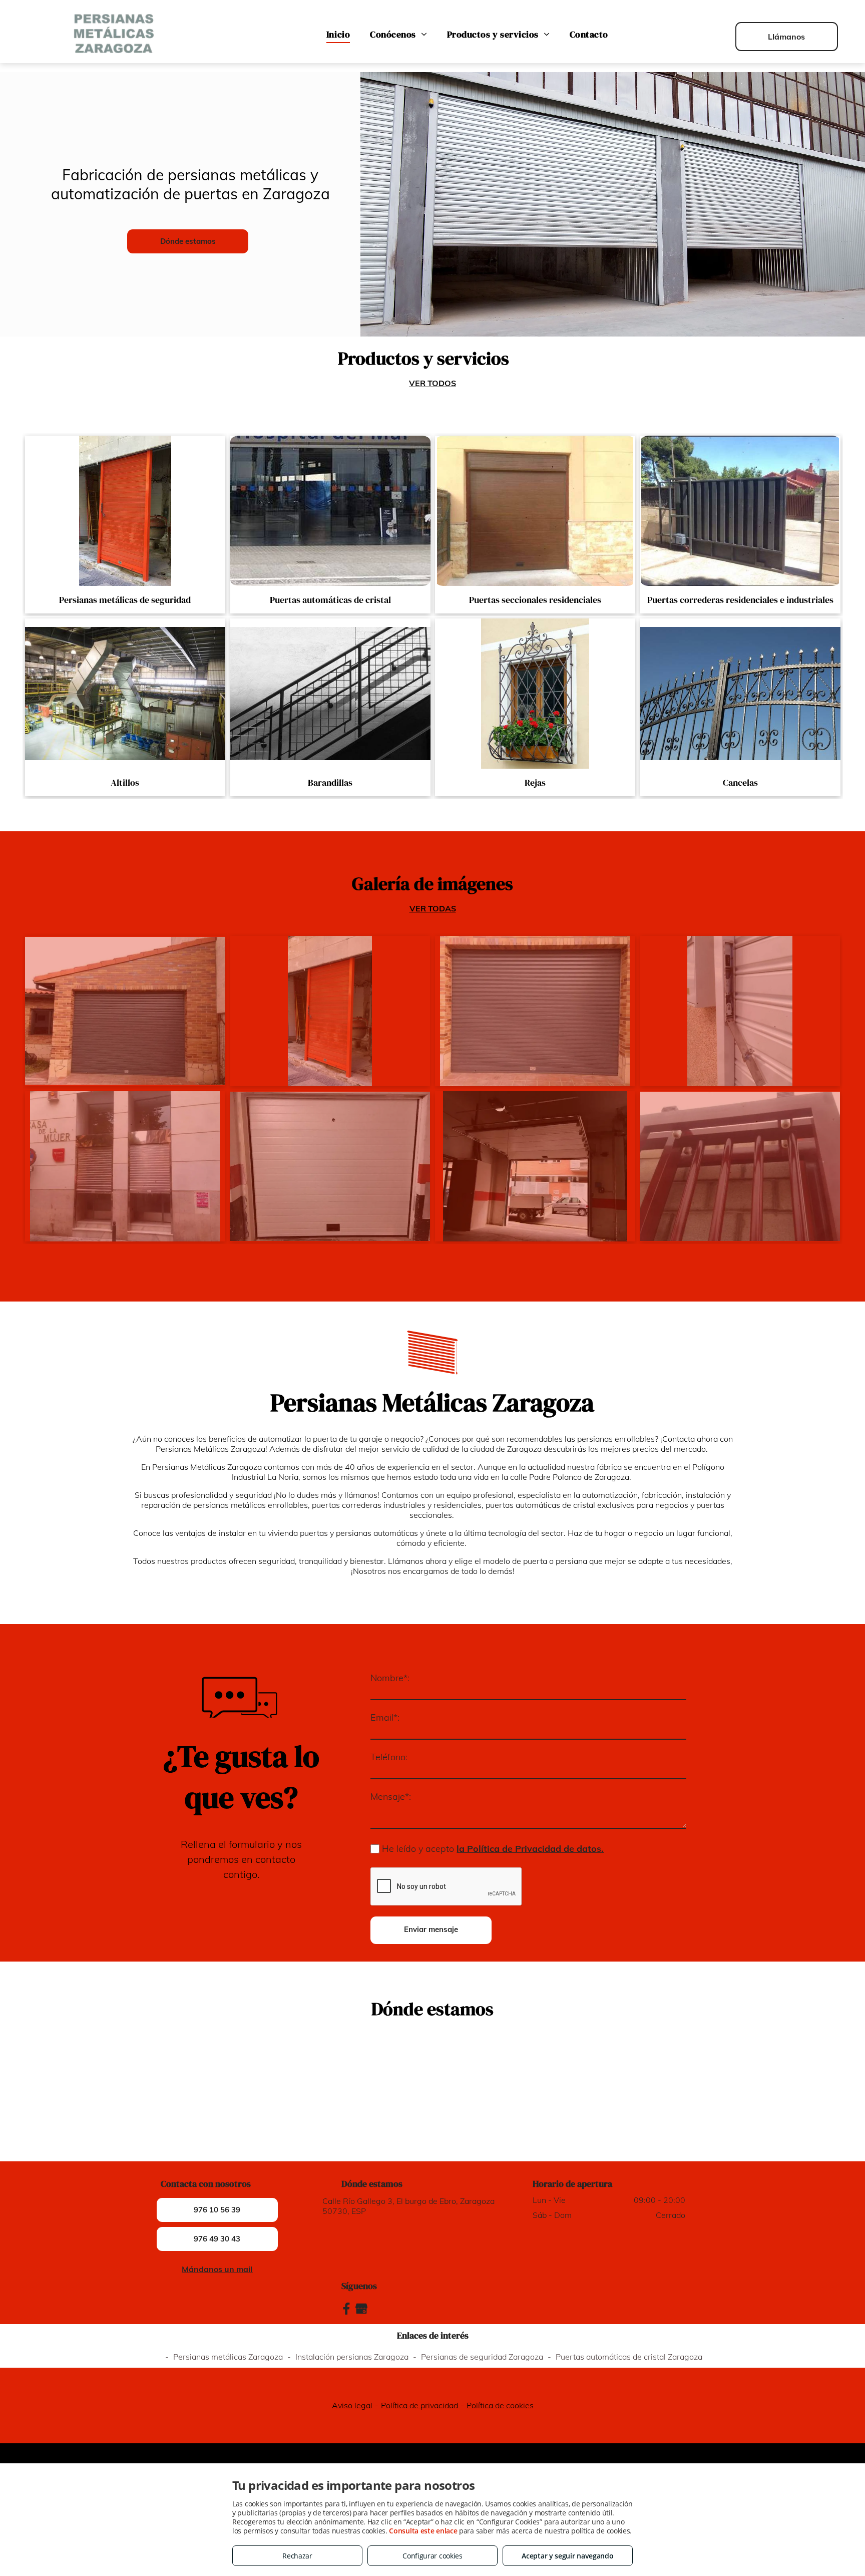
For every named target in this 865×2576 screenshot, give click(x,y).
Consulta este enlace (423, 2531)
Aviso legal (352, 2405)
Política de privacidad (419, 2405)
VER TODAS (433, 908)
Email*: (385, 1717)
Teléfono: (389, 1757)
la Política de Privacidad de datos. (530, 1849)
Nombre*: (390, 1678)
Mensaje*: (391, 1797)
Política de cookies (500, 2405)
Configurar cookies (432, 2556)
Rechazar (297, 2556)
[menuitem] (338, 34)
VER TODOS (432, 383)
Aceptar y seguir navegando (567, 2556)
